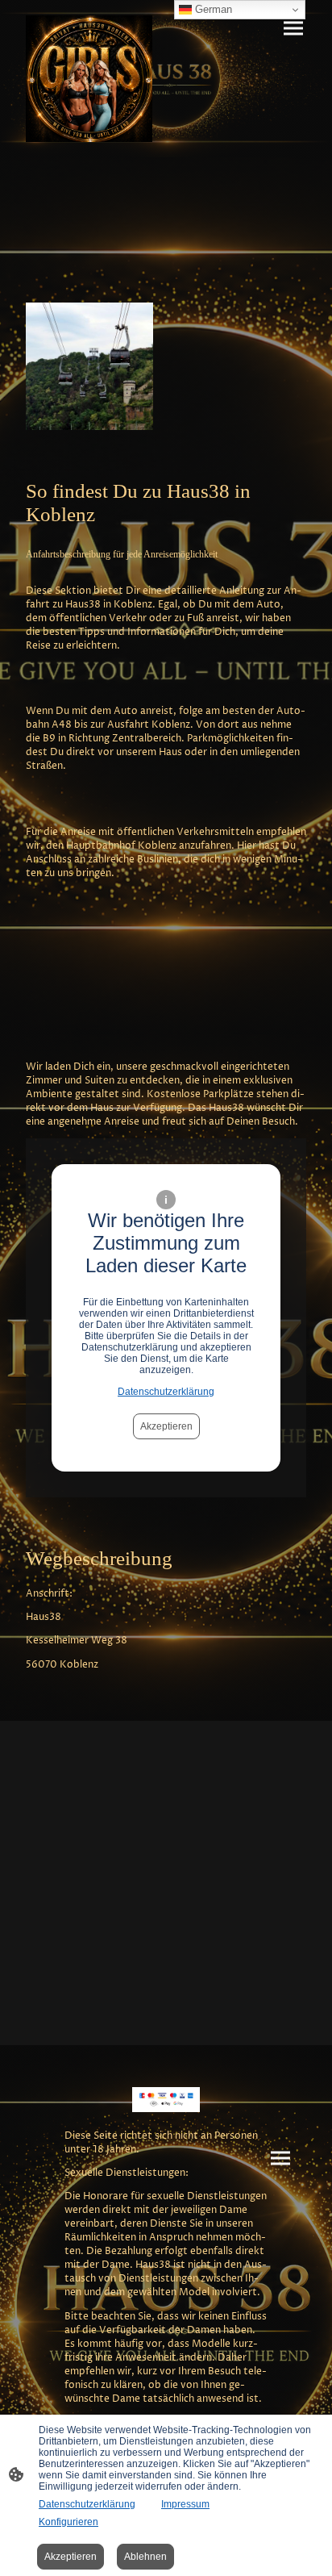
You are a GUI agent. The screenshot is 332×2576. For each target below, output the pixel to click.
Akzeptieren (166, 1426)
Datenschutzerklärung (166, 1392)
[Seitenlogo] (89, 79)
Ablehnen (145, 2557)
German (212, 9)
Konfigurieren (68, 2522)
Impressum (185, 2504)
